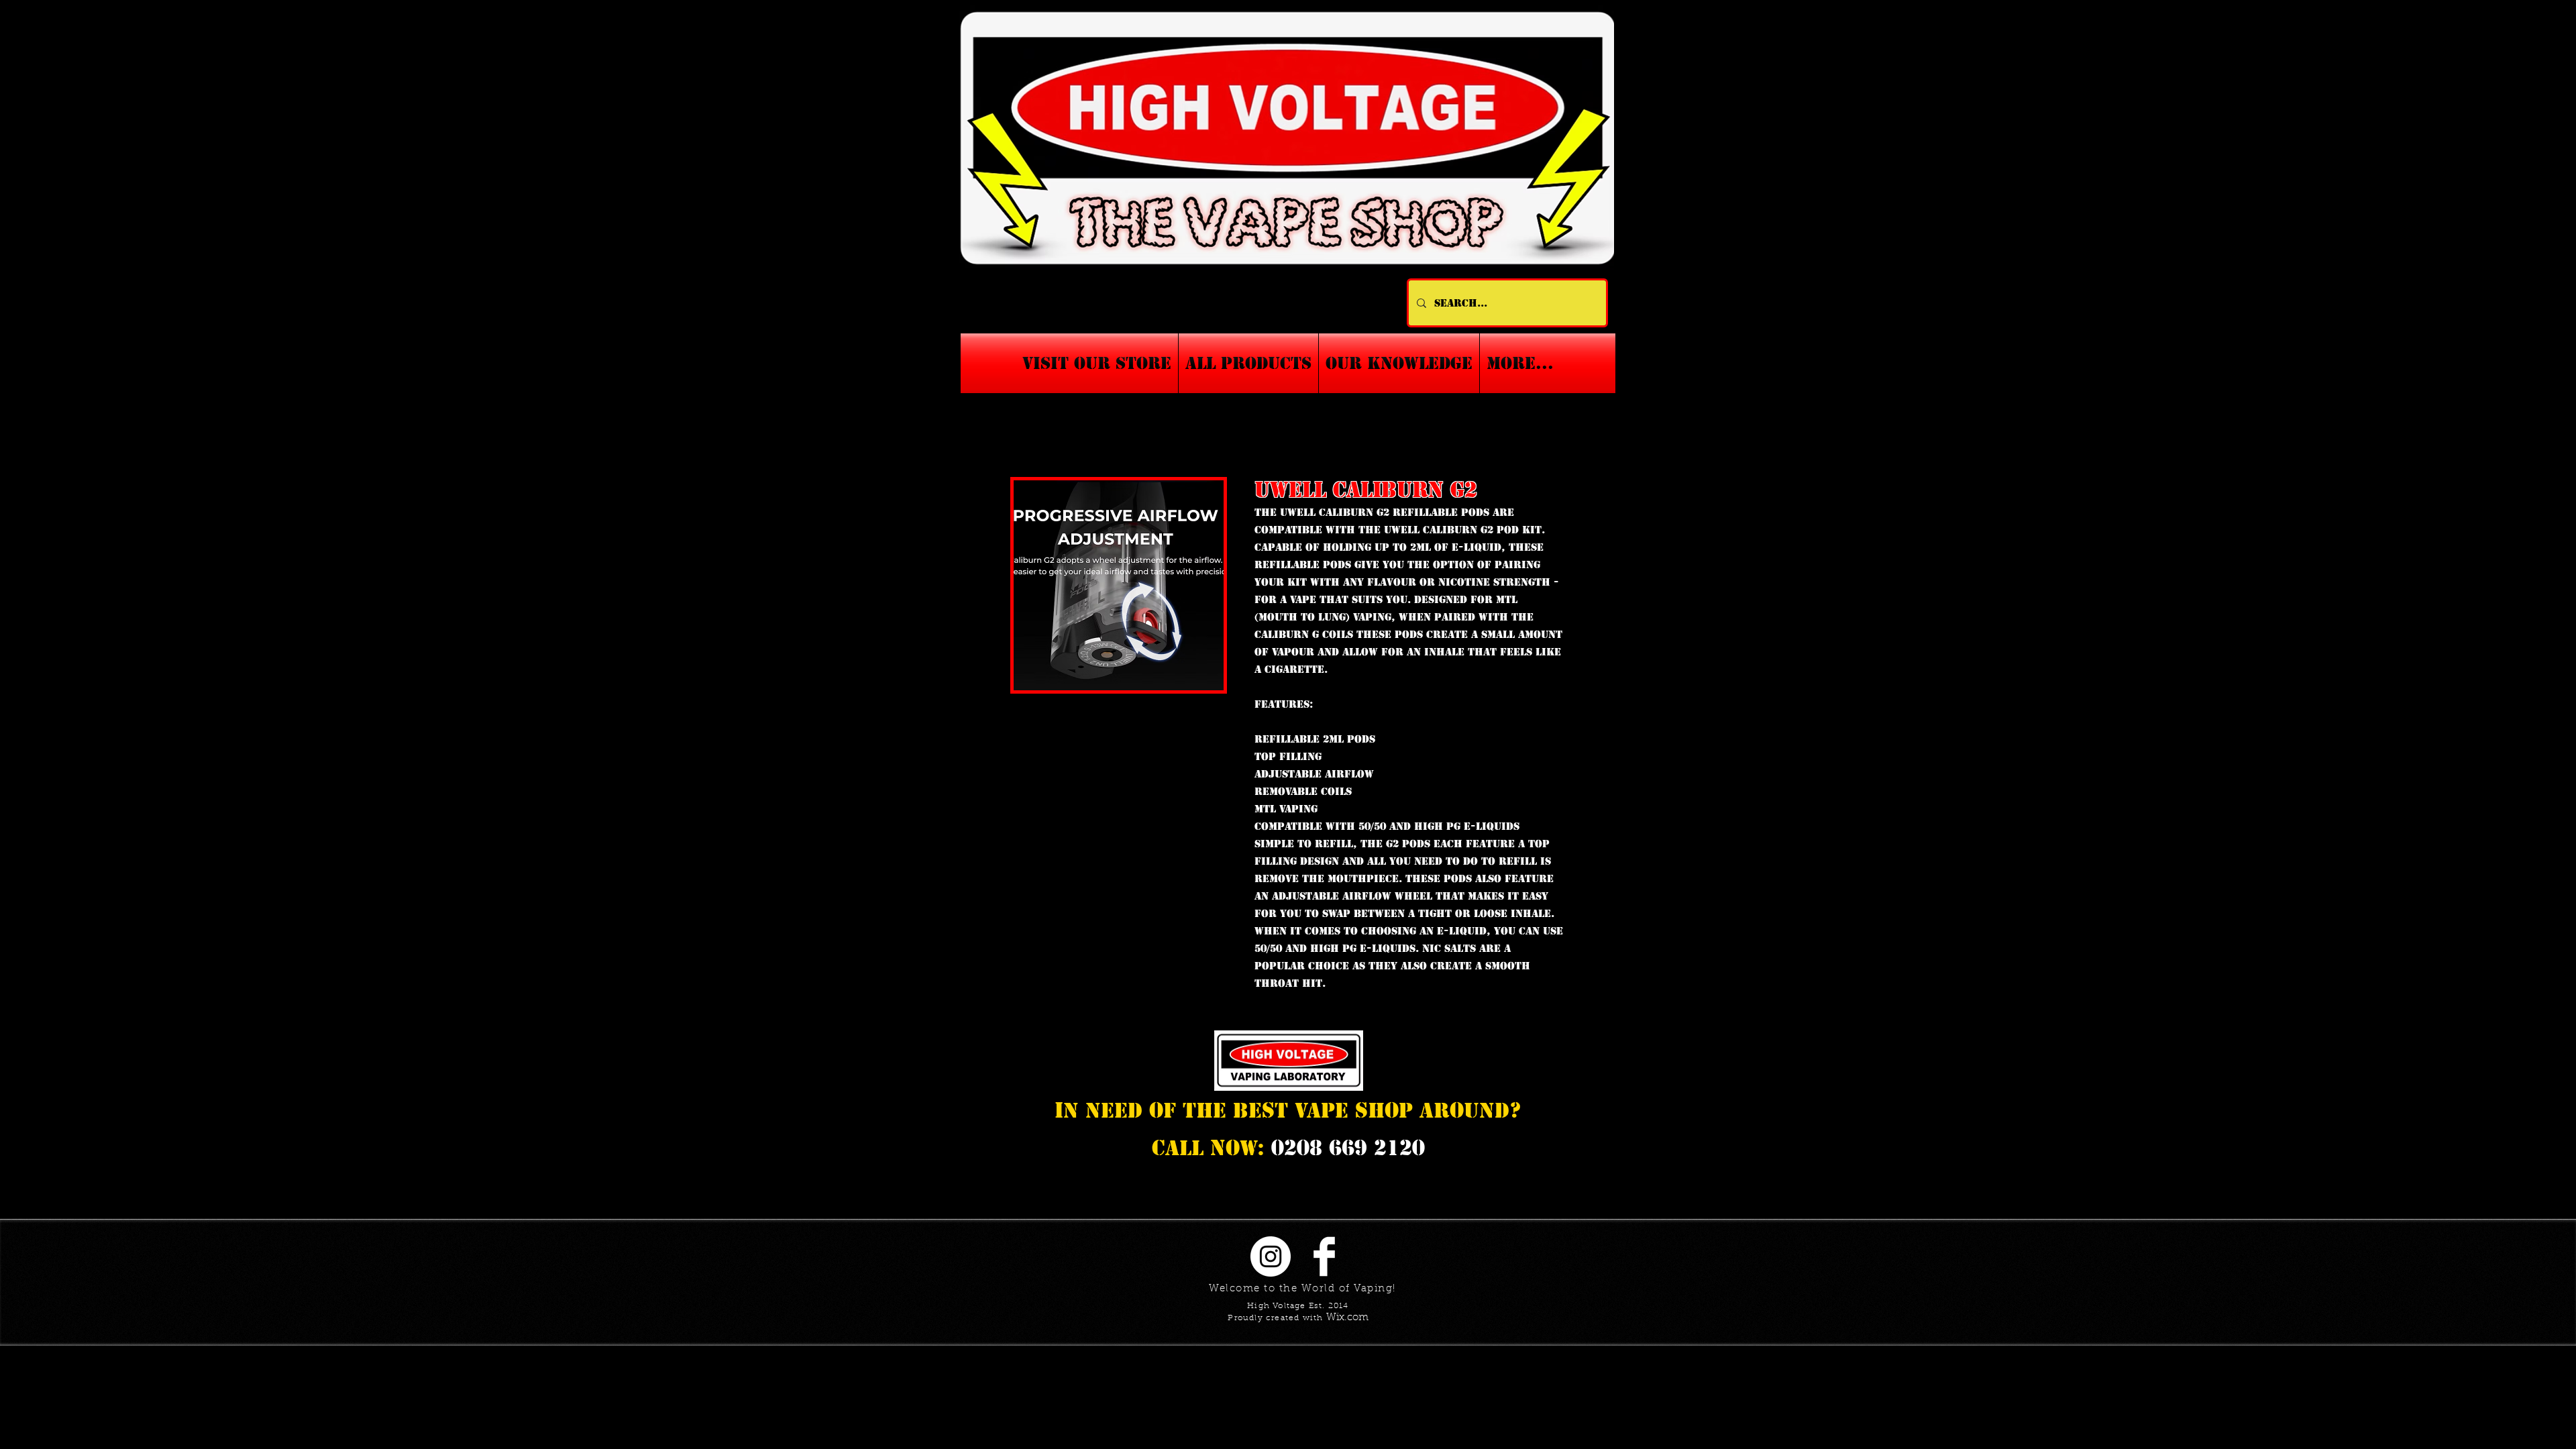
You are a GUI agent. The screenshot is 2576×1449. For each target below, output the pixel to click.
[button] (1399, 363)
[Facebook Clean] (1324, 1256)
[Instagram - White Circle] (1271, 1256)
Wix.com (1347, 1318)
